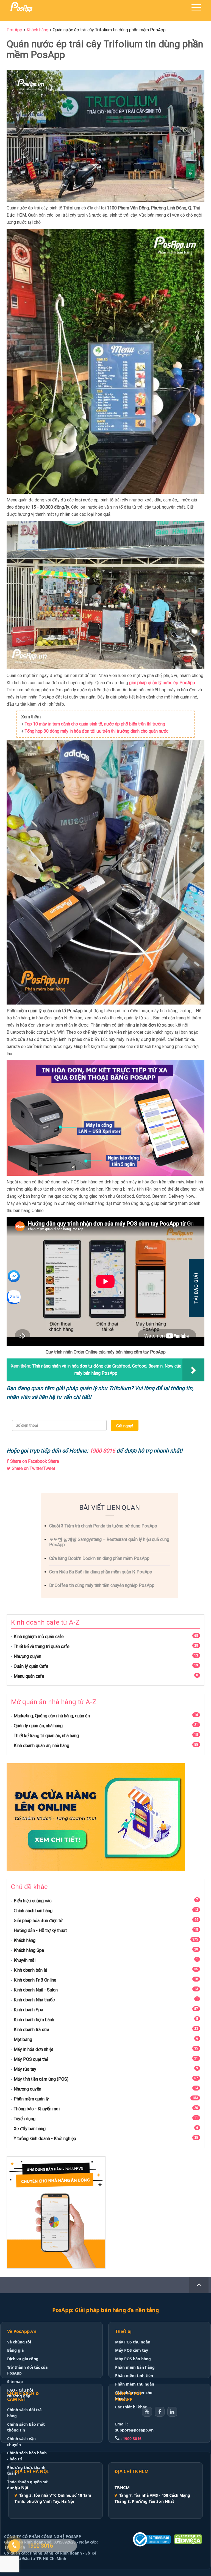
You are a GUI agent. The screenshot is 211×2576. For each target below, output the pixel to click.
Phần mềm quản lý (31, 2099)
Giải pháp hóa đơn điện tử (38, 1921)
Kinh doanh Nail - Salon (36, 1990)
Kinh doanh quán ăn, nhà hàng (41, 1746)
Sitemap (15, 2382)
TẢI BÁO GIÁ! (196, 1288)
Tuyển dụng (25, 2119)
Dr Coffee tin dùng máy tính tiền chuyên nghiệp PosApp (102, 1585)
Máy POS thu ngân (133, 2342)
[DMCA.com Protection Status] (188, 2539)
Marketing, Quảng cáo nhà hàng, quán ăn (52, 1716)
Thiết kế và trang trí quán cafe (42, 1646)
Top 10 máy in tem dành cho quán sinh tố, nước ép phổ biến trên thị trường (95, 724)
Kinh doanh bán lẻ (30, 1970)
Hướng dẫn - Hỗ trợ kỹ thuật (40, 1930)
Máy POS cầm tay (132, 2350)
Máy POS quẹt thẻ (31, 2059)
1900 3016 (102, 1451)
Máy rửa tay (25, 2069)
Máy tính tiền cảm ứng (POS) (41, 2079)
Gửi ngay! (125, 1426)
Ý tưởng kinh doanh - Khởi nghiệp (45, 2139)
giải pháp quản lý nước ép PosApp (162, 683)
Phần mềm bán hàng (135, 2367)
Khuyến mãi (25, 1960)
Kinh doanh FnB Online (35, 1980)
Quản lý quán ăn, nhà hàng (38, 1726)
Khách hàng (25, 1940)
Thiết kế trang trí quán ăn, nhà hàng (46, 1736)
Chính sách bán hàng (33, 1911)
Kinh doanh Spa (28, 2010)
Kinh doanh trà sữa (31, 2030)
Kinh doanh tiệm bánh (34, 2020)
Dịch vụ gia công (23, 2359)
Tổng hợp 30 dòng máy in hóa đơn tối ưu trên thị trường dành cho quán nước (97, 731)
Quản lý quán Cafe (31, 1666)
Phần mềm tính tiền (134, 2376)
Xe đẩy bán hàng (30, 2129)
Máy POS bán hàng (133, 2359)
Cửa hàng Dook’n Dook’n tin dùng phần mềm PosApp (99, 1558)
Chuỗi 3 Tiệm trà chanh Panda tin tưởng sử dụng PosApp (103, 1526)
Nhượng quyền (27, 1656)
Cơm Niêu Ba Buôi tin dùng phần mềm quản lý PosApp (101, 1572)
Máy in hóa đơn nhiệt (33, 2049)
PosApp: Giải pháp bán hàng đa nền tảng (106, 2310)
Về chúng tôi (19, 2342)
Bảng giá (15, 2350)
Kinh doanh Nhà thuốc (34, 2000)
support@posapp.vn (134, 2430)
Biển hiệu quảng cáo (33, 1901)
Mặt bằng (23, 2039)
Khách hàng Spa (29, 1950)
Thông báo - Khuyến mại (37, 2109)
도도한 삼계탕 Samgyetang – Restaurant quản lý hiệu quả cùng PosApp (109, 1542)
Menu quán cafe (29, 1676)
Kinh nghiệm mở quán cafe (39, 1637)
